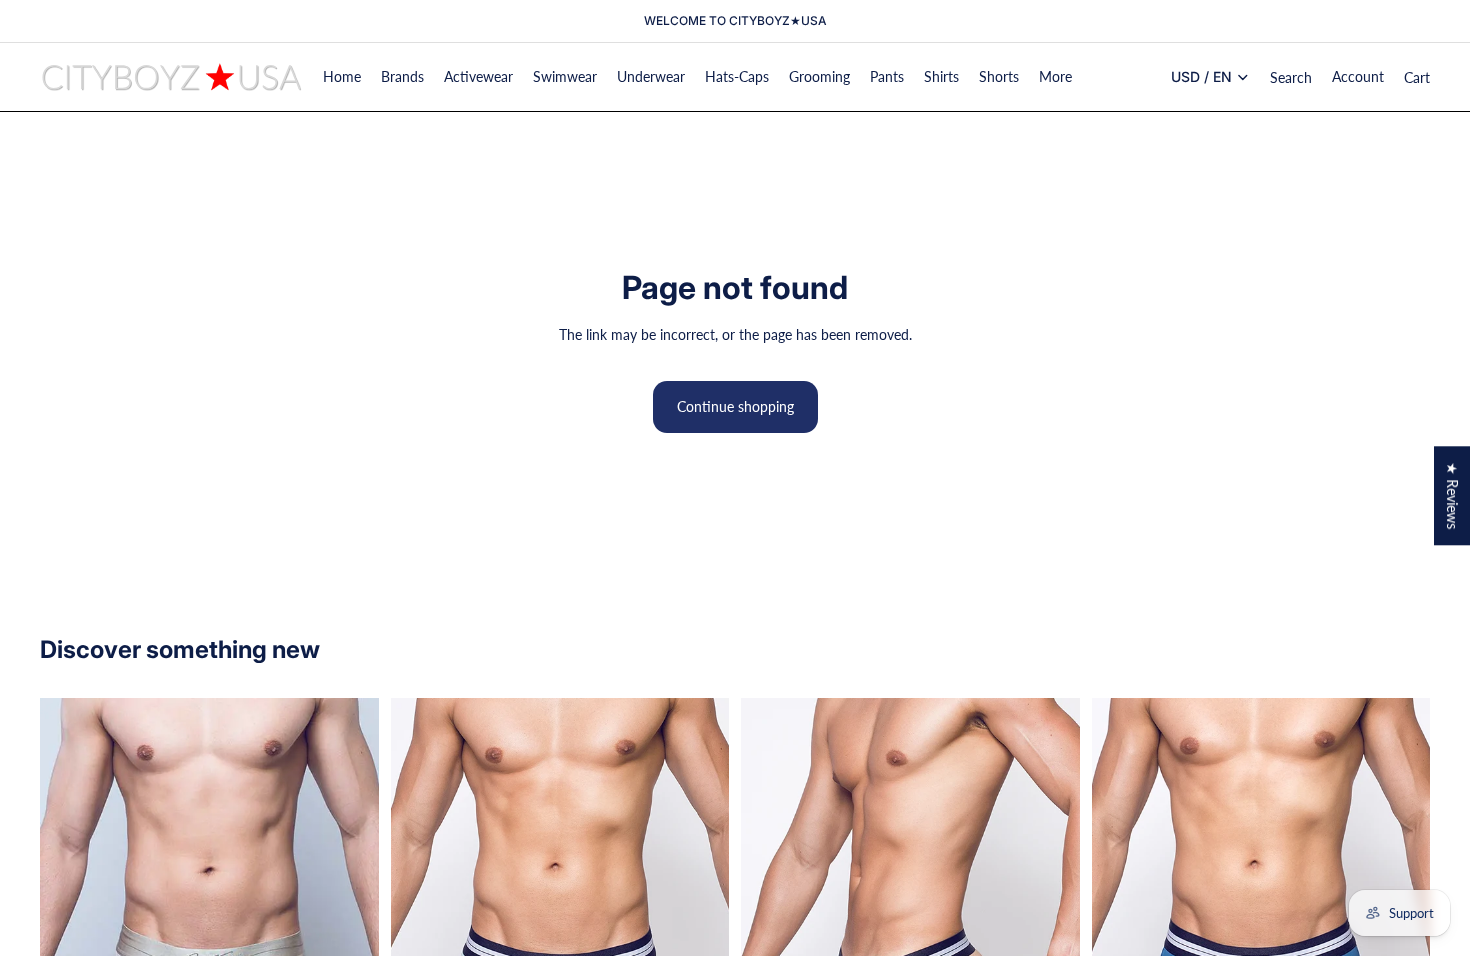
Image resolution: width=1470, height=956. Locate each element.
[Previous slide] (70, 914)
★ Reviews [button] (1452, 495)
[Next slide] (349, 914)
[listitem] (1055, 77)
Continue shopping (735, 406)
